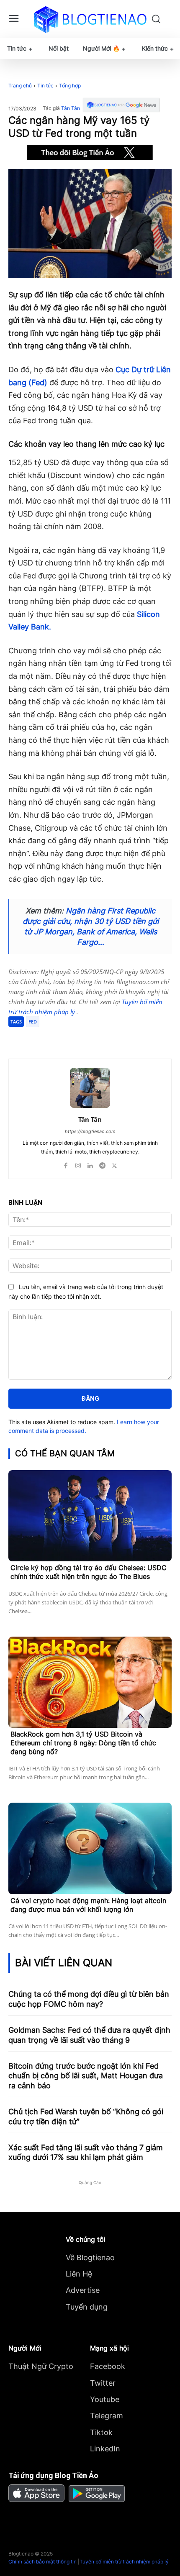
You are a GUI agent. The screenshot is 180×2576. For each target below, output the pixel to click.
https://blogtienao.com (90, 1131)
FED (33, 1022)
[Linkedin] (90, 1164)
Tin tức (45, 86)
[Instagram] (78, 1164)
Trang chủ (20, 86)
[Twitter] (62, 1038)
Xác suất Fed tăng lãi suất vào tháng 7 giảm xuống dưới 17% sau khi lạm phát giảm (86, 2152)
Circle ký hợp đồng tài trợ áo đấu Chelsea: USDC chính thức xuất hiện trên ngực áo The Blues (89, 1572)
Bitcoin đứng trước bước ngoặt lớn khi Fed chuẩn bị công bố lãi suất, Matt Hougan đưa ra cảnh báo (86, 2076)
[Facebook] (43, 1038)
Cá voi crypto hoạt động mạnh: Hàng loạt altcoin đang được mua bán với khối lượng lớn (88, 1905)
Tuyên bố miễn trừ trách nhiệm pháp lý (124, 2562)
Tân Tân (71, 108)
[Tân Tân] (90, 1088)
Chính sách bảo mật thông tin (42, 2562)
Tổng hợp (70, 86)
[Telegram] (82, 1038)
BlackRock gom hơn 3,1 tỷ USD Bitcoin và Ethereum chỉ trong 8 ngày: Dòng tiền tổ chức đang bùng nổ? (83, 1743)
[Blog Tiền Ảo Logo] (90, 19)
